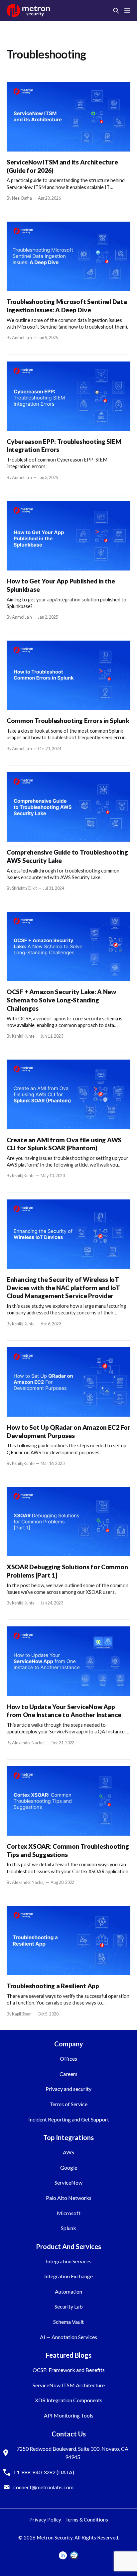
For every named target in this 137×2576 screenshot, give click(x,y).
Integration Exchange (68, 2276)
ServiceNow (68, 2182)
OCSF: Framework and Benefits (69, 2370)
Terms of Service (68, 2104)
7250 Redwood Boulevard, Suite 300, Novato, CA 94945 (72, 2453)
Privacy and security (68, 2089)
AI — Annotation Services (68, 2337)
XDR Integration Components (69, 2400)
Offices (68, 2059)
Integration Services (69, 2261)
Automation (68, 2291)
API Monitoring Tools (69, 2415)
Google (69, 2167)
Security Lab (69, 2306)
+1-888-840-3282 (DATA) (44, 2472)
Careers (68, 2074)
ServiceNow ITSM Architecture (69, 2385)
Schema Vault (68, 2322)
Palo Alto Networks (69, 2198)
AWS (68, 2152)
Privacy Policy (45, 2520)
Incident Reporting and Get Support (69, 2119)
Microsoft (69, 2213)
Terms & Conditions (87, 2520)
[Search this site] (116, 11)
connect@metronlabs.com (43, 2487)
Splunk (68, 2228)
